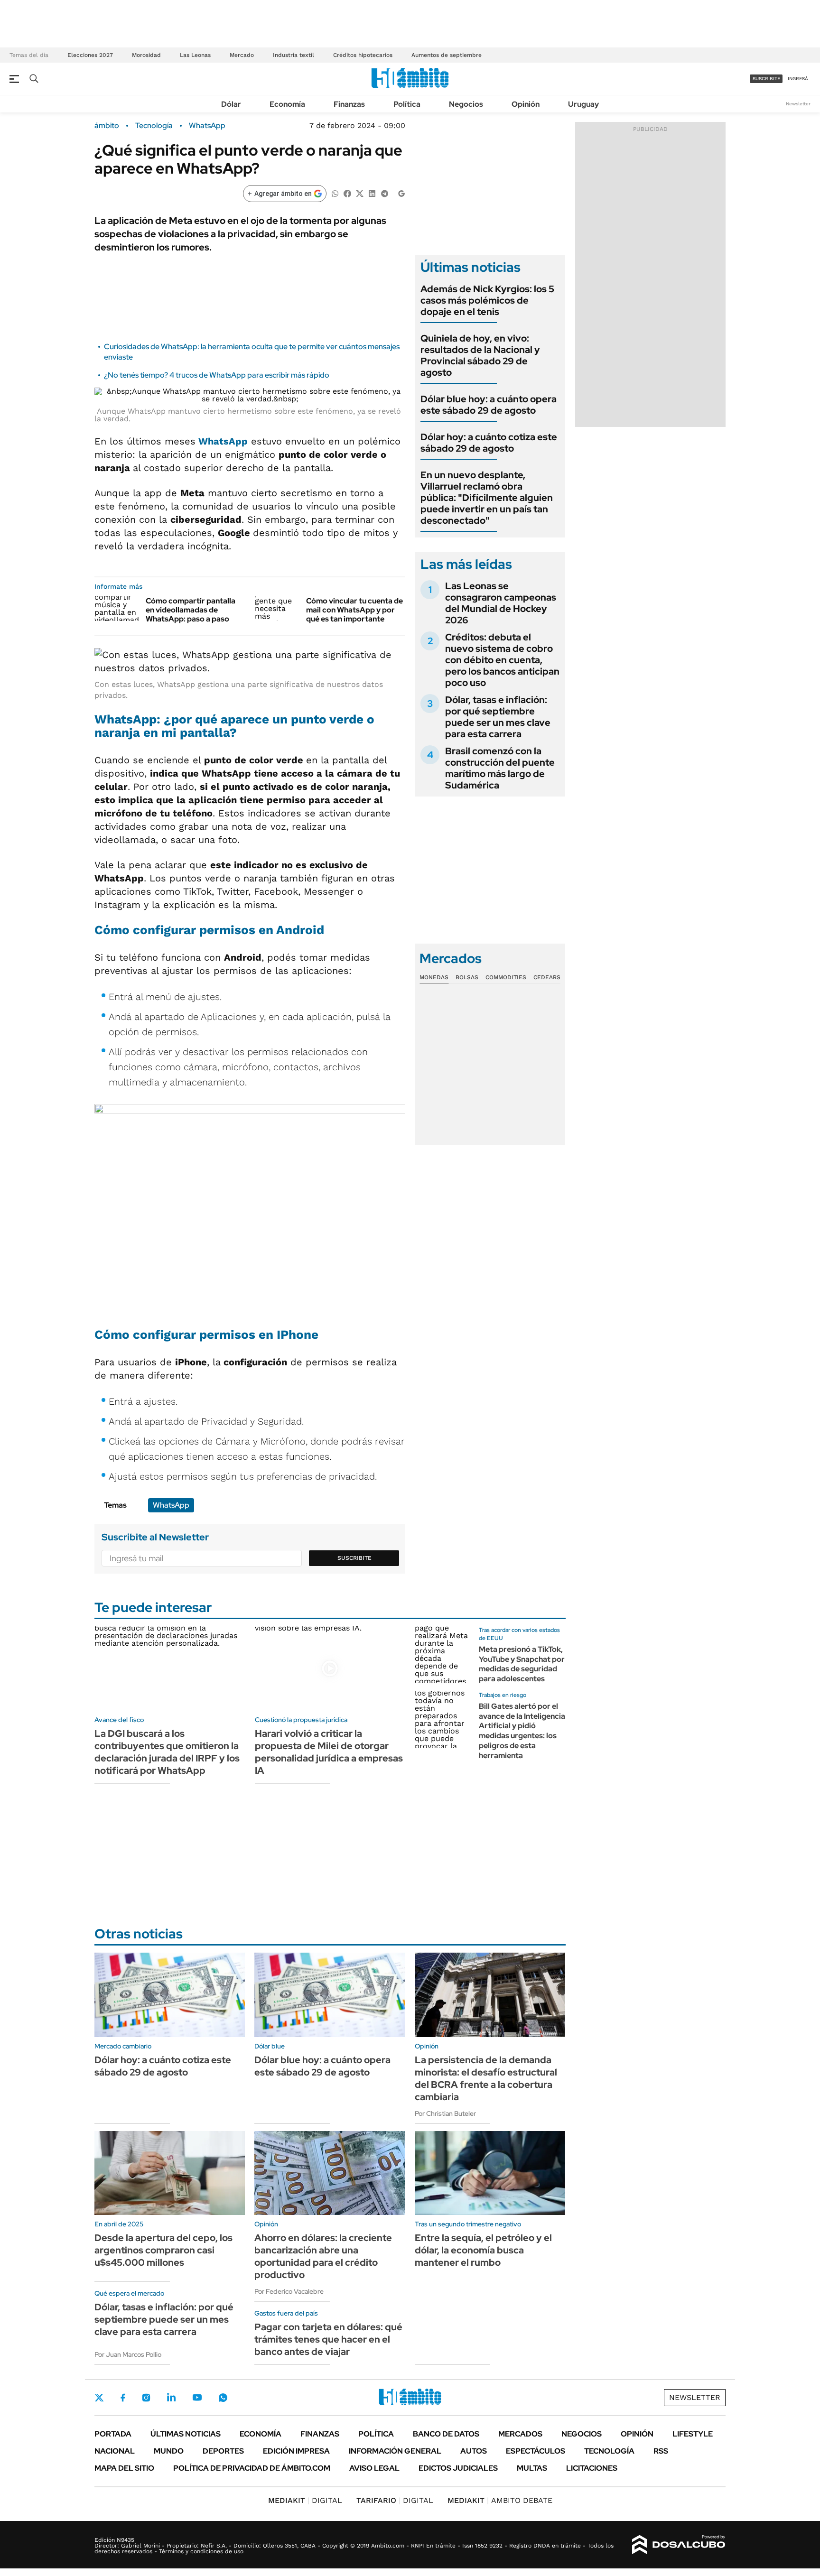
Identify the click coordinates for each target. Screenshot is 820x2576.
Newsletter (798, 104)
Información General (395, 2451)
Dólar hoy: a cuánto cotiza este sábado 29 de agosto (489, 443)
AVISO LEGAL (374, 2468)
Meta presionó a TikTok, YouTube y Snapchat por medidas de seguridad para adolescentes (522, 1664)
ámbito (107, 126)
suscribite (766, 79)
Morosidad (146, 55)
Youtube (197, 2397)
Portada (113, 2434)
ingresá (798, 79)
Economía (287, 104)
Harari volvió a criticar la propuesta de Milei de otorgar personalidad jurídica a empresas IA (329, 1752)
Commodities (506, 977)
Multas (532, 2468)
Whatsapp (223, 2398)
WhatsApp (207, 126)
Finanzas (349, 104)
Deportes (223, 2451)
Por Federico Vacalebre (289, 2291)
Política (407, 104)
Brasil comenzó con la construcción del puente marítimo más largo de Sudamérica (500, 768)
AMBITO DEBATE (500, 2500)
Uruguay (583, 104)
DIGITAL (305, 2500)
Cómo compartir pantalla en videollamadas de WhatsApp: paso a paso (191, 610)
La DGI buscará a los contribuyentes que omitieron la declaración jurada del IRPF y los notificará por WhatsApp (167, 1752)
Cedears (547, 977)
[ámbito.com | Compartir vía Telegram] (384, 193)
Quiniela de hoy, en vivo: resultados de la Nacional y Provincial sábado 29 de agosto (480, 355)
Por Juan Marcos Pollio (128, 2354)
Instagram (146, 2398)
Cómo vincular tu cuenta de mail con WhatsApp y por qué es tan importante (354, 610)
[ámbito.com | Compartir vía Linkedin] (372, 193)
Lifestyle (693, 2434)
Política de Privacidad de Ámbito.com (252, 2468)
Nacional (115, 2451)
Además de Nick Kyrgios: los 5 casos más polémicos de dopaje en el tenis (487, 300)
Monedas (434, 977)
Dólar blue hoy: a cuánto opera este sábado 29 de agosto (489, 405)
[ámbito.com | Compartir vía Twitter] (360, 193)
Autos (474, 2451)
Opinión (526, 104)
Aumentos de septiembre (447, 55)
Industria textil (294, 55)
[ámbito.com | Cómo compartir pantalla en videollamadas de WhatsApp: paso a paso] (116, 609)
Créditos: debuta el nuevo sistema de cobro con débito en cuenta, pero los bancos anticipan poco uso (502, 660)
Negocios (466, 104)
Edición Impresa (296, 2451)
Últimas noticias (186, 2434)
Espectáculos (536, 2451)
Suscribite (354, 1558)
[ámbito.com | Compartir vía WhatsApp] (335, 193)
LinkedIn (171, 2398)
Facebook (123, 2398)
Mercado (242, 55)
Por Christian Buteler (445, 2113)
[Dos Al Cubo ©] (679, 2545)
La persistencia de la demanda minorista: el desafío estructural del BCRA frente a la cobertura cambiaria (486, 2078)
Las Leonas (195, 55)
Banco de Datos (446, 2434)
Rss (661, 2451)
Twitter (99, 2398)
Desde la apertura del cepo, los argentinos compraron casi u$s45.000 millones (163, 2250)
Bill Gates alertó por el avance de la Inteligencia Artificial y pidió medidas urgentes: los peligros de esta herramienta (522, 1731)
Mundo (169, 2451)
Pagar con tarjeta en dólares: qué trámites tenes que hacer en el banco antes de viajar (328, 2339)
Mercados (520, 2434)
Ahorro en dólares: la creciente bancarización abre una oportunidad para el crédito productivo (323, 2256)
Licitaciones (592, 2468)
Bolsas (467, 977)
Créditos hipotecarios (363, 55)
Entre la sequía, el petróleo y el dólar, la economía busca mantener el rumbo (483, 2250)
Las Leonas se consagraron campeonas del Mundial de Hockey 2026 (501, 603)
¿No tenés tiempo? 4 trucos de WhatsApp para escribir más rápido (217, 375)
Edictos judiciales (458, 2468)
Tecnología (154, 126)
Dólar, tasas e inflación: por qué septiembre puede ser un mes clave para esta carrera (498, 717)
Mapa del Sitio (124, 2468)
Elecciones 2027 (90, 55)
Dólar (231, 104)
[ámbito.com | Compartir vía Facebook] (347, 193)
